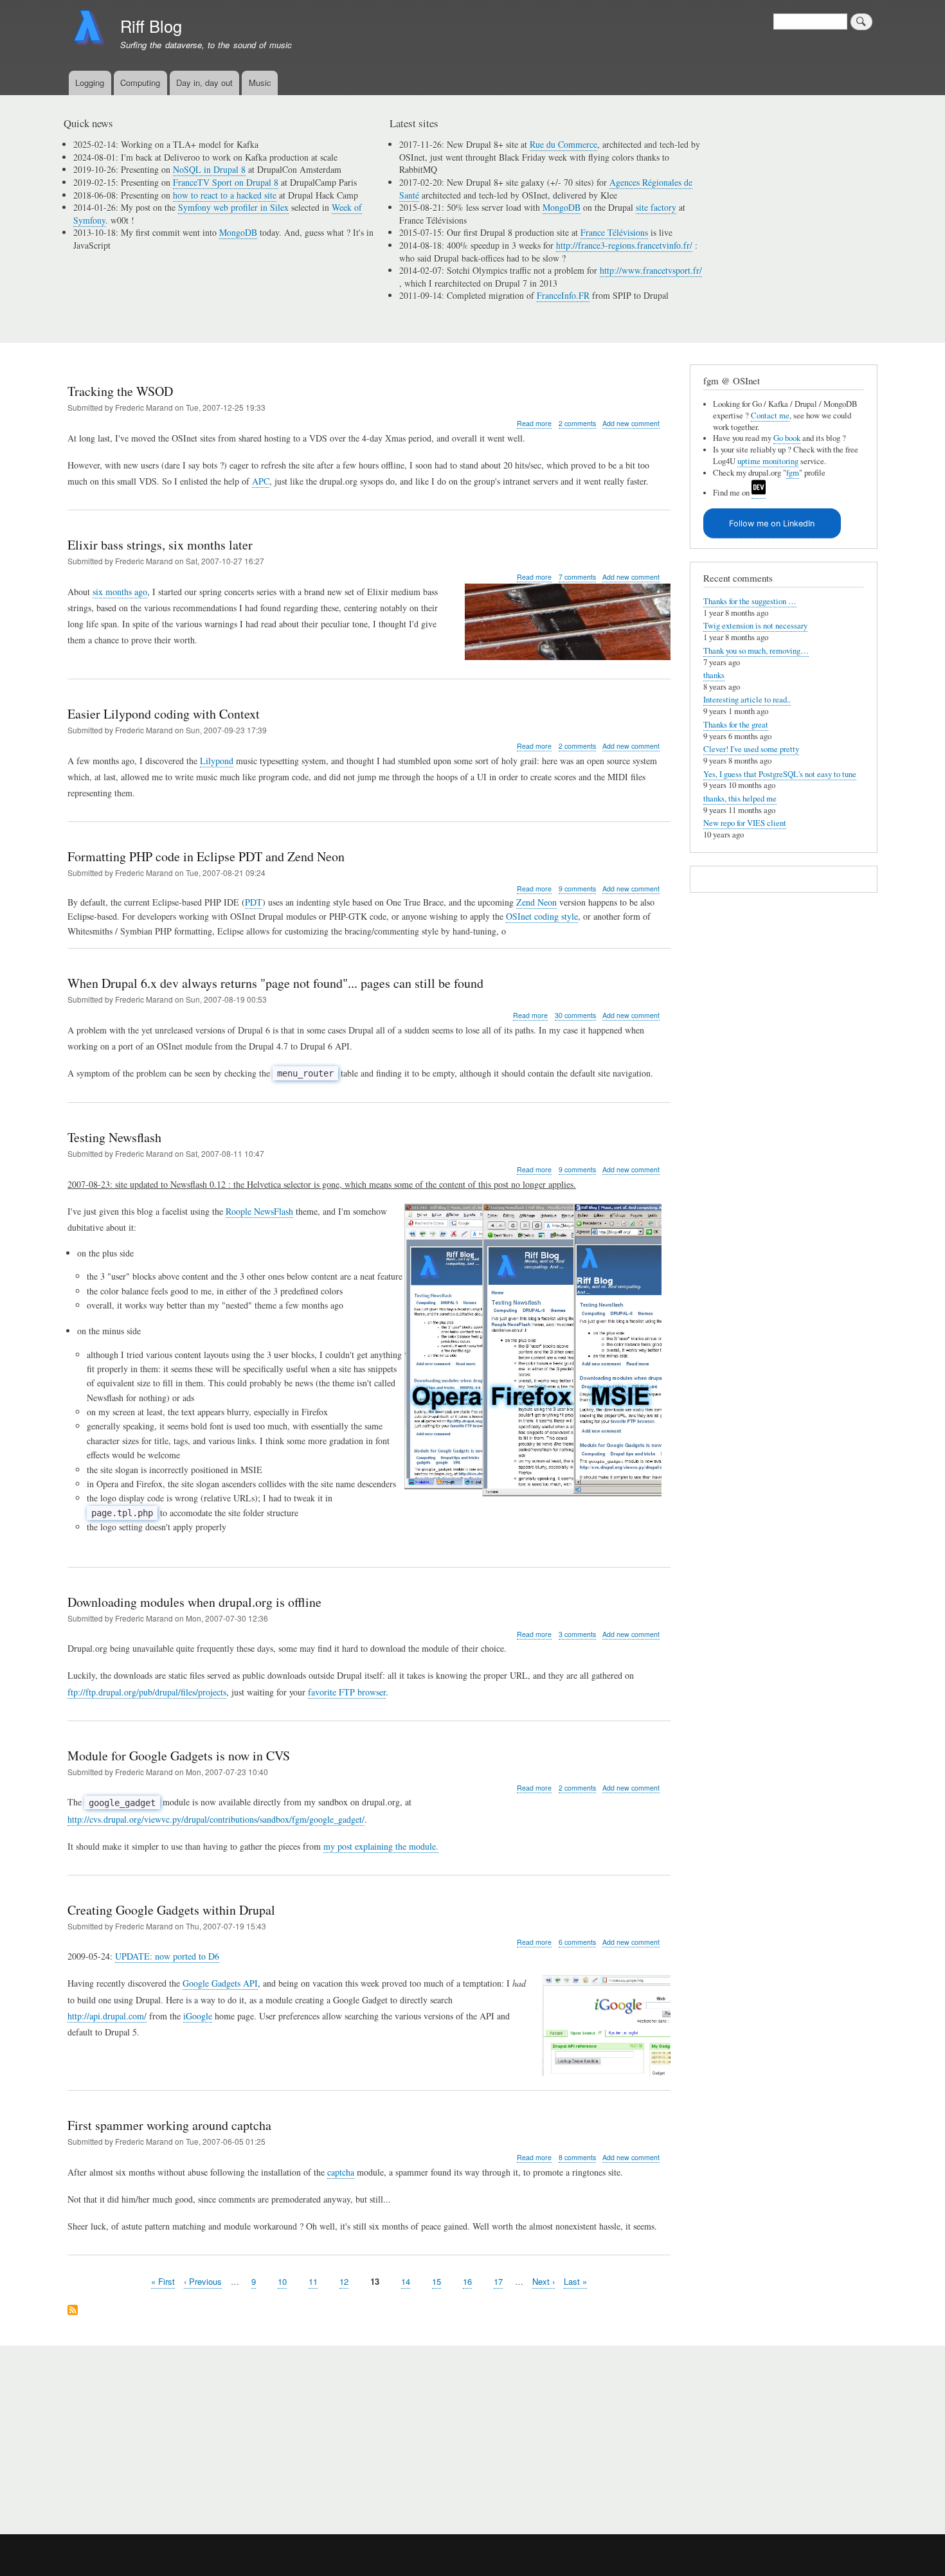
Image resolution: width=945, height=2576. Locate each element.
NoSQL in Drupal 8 (209, 169)
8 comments (577, 2157)
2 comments (577, 423)
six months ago (120, 592)
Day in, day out (204, 83)
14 (406, 2281)
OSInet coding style (542, 916)
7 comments (577, 577)
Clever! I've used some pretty (751, 749)
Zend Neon (536, 902)
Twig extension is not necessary (755, 626)
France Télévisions (614, 232)
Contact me (770, 416)
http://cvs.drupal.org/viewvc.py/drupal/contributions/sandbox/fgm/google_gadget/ (216, 1819)
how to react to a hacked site (225, 195)
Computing (140, 83)
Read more (534, 424)
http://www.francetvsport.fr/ (651, 270)
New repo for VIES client (745, 823)
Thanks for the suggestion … (750, 601)
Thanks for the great (736, 725)
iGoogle (198, 2016)
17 (498, 2281)
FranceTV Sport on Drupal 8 (226, 182)
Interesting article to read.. (747, 700)
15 (437, 2281)
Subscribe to (73, 2311)
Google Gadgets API (220, 1983)
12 (344, 2281)
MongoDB (238, 232)
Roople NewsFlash (259, 1211)
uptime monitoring (768, 461)
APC (261, 481)
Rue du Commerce (563, 144)
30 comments (575, 1015)
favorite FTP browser (347, 1692)
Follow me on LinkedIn (772, 523)
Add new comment (631, 423)
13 (375, 2281)
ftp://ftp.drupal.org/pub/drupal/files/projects (147, 1692)
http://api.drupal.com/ (107, 2016)
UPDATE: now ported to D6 (167, 1956)
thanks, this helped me (740, 799)
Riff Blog (151, 26)
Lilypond (217, 761)
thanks (714, 675)
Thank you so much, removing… (756, 651)
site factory (656, 207)
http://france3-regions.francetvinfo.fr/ (624, 245)
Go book (787, 438)
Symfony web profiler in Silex (233, 207)
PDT (254, 902)
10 (282, 2281)
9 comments (577, 889)
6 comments (577, 1942)
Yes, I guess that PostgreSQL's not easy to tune (780, 774)
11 (313, 2281)
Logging (90, 83)
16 (467, 2281)
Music (260, 83)
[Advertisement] (222, 2433)
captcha (341, 2172)
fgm (793, 473)
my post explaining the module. (381, 1846)
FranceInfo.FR (563, 295)
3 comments (577, 1634)
